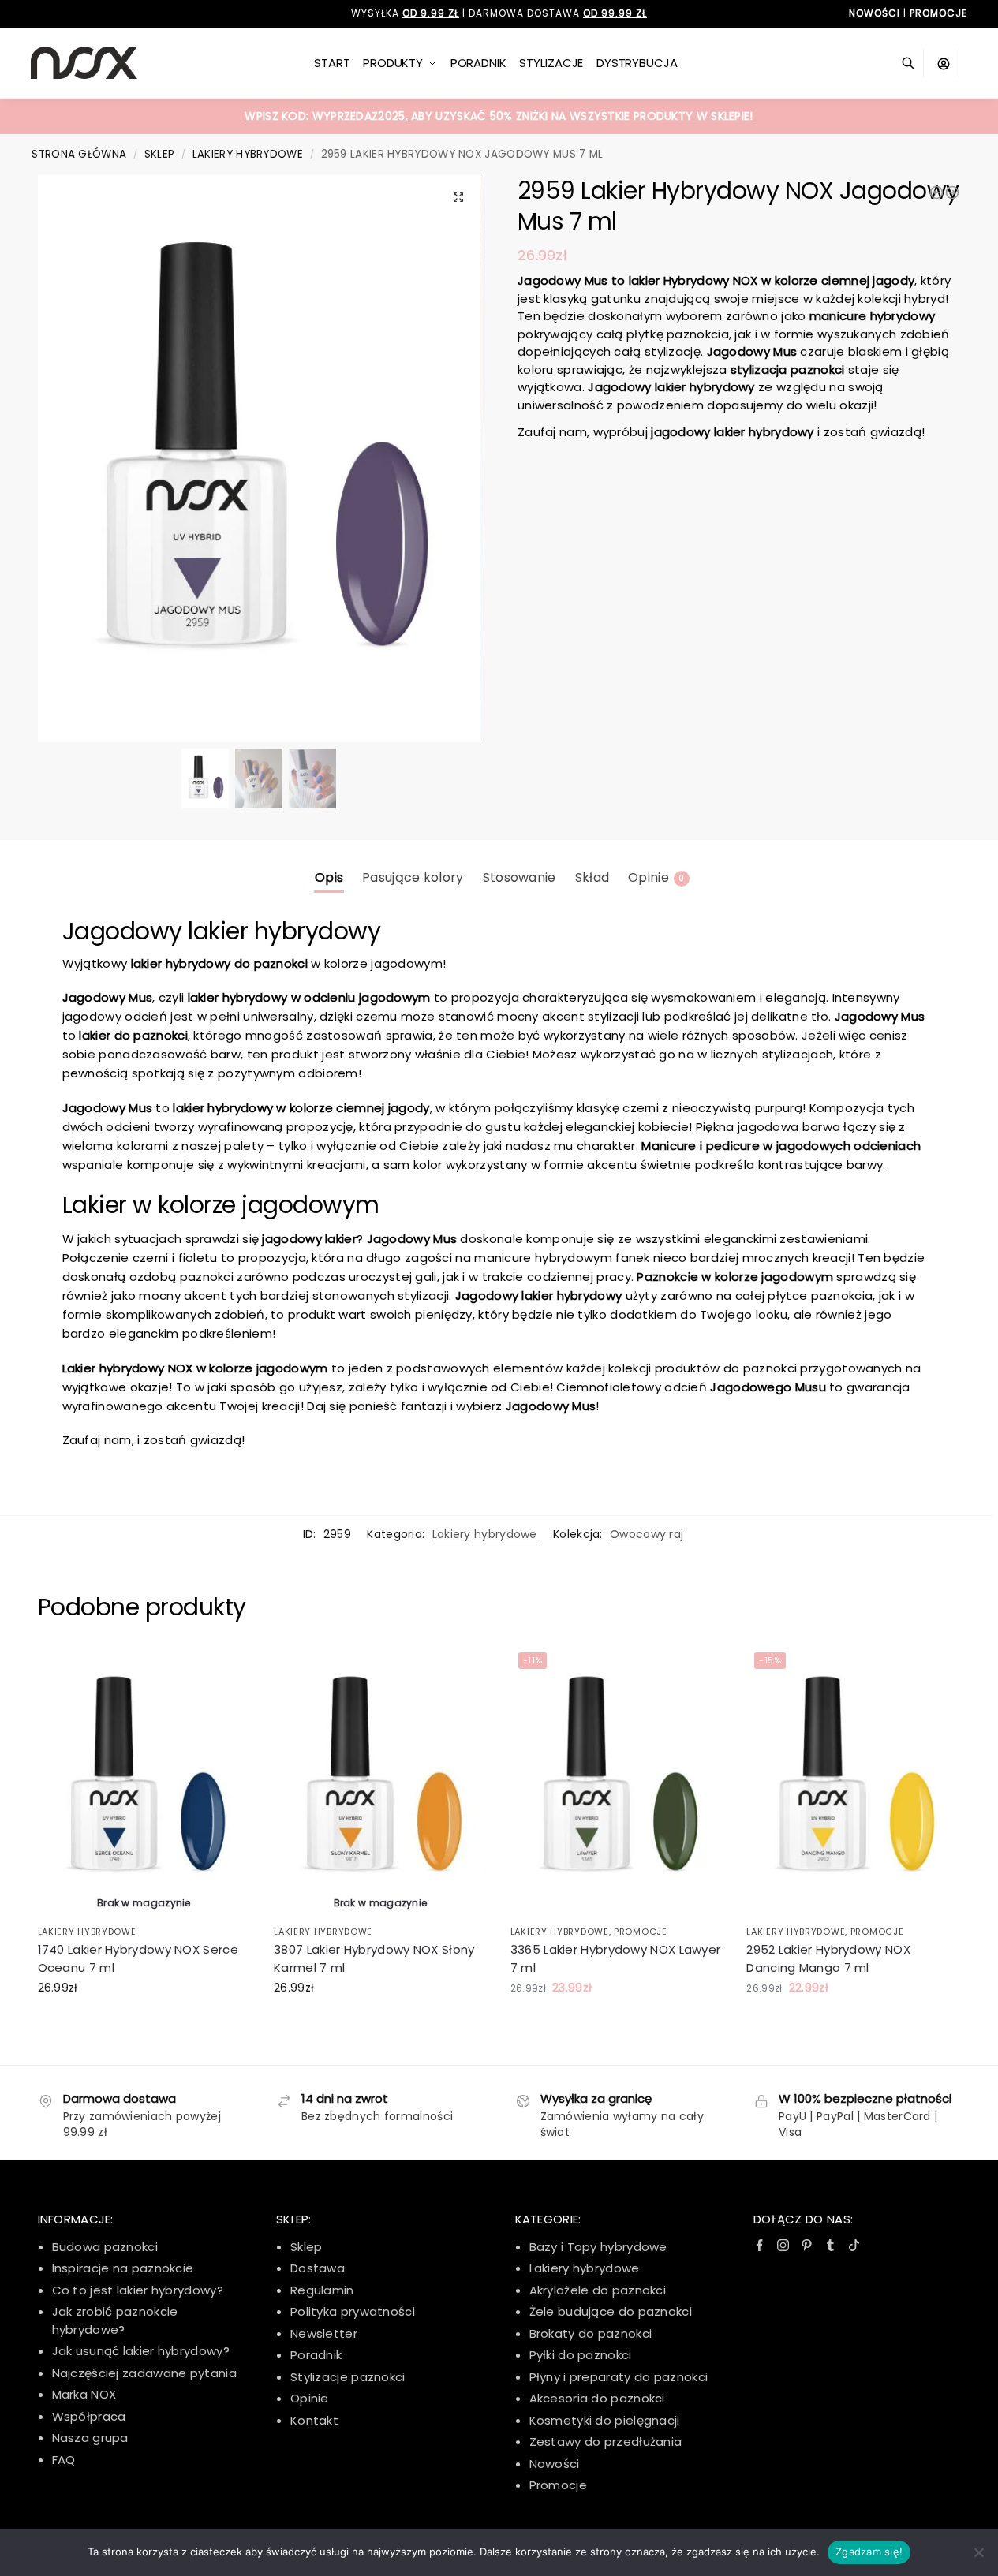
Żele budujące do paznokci (611, 2311)
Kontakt (314, 2420)
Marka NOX (84, 2394)
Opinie (310, 2398)
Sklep (160, 154)
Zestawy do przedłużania (606, 2442)
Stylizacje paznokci (348, 2377)
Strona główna (79, 154)
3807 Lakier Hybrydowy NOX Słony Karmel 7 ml (374, 1958)
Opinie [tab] (656, 877)
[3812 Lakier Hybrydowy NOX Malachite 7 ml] (952, 192)
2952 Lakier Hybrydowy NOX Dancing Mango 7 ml (828, 1958)
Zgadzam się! (869, 2552)
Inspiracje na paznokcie (123, 2268)
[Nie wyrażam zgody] (978, 2552)
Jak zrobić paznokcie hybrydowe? (115, 2320)
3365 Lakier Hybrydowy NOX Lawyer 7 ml (616, 1958)
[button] (458, 197)
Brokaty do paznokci (591, 2333)
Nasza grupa (90, 2438)
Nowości (555, 2464)
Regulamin (322, 2290)
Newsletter (324, 2333)
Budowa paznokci (105, 2247)
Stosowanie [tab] (520, 877)
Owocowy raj (647, 1534)
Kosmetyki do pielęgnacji (605, 2420)
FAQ (64, 2460)
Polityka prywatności (353, 2311)
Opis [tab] (329, 877)
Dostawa (318, 2268)
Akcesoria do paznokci (597, 2398)
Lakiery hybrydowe (248, 154)
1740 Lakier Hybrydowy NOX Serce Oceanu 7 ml (138, 1958)
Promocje (641, 1932)
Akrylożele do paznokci (598, 2290)
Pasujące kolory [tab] (413, 877)
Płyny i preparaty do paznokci (619, 2377)
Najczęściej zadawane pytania (144, 2373)
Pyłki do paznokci (581, 2355)
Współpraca (89, 2416)
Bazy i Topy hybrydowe (598, 2247)
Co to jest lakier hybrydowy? (138, 2290)
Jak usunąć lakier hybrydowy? (141, 2351)
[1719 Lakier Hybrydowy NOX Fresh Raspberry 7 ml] (936, 192)
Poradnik (316, 2355)
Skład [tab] (592, 877)
